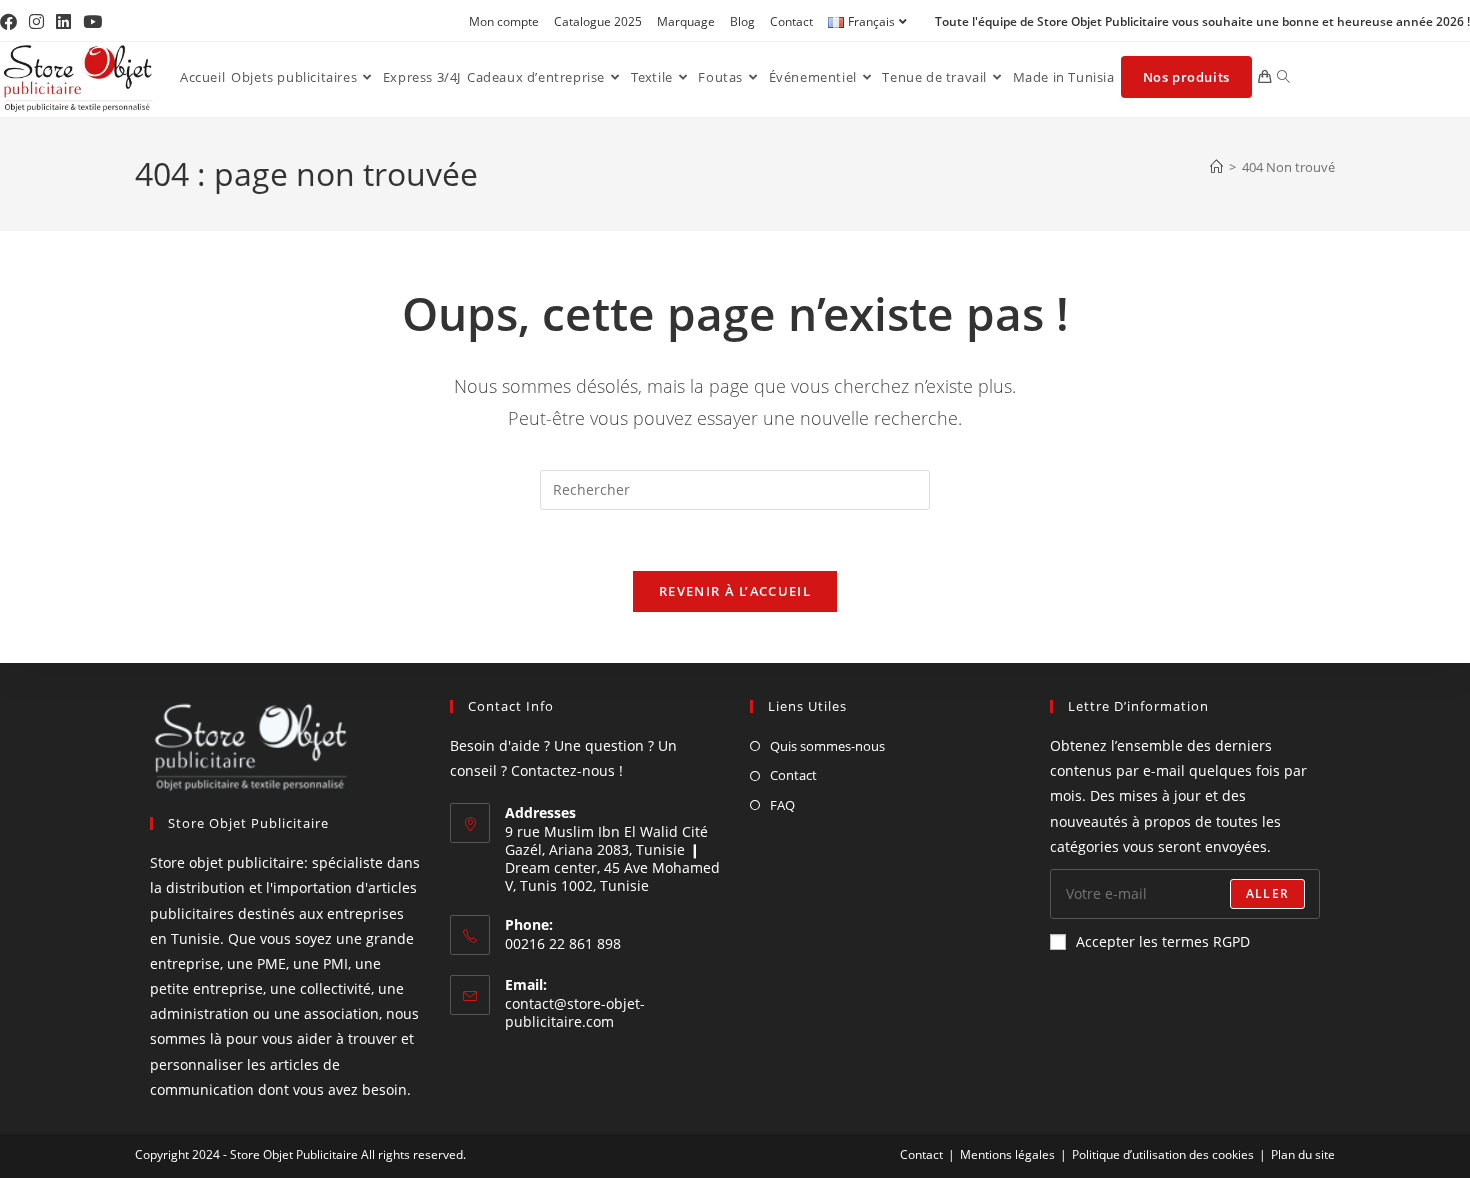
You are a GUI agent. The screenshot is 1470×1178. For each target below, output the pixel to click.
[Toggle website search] (1283, 77)
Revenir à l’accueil (735, 591)
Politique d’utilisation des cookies (1163, 1154)
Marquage (686, 21)
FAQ (782, 805)
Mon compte (504, 21)
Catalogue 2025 (598, 21)
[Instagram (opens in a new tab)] (36, 22)
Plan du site (1303, 1154)
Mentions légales (1007, 1154)
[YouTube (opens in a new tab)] (92, 22)
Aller (1267, 893)
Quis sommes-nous (827, 746)
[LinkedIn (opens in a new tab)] (63, 22)
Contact (791, 21)
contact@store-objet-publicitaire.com (575, 1012)
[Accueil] (1216, 167)
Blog (742, 21)
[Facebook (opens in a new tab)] (11, 22)
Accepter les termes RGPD (1163, 941)
